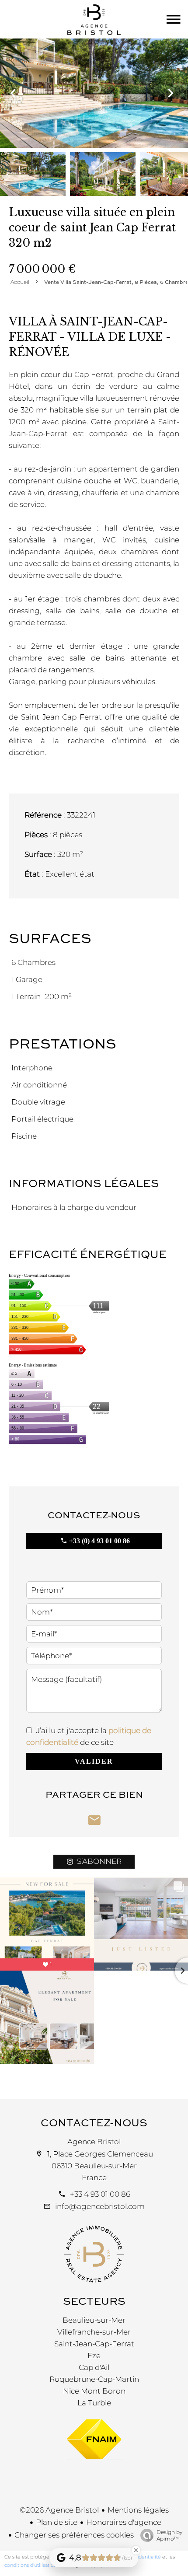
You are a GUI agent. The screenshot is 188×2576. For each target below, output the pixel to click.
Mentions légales (138, 2510)
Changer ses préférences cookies (74, 2535)
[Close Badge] (136, 2550)
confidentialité (144, 2557)
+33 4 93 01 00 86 (100, 2194)
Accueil (20, 282)
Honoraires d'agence (124, 2522)
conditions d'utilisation (31, 2565)
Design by (169, 2535)
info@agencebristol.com (100, 2206)
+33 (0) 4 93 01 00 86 (99, 1541)
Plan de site (57, 2522)
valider (94, 1761)
